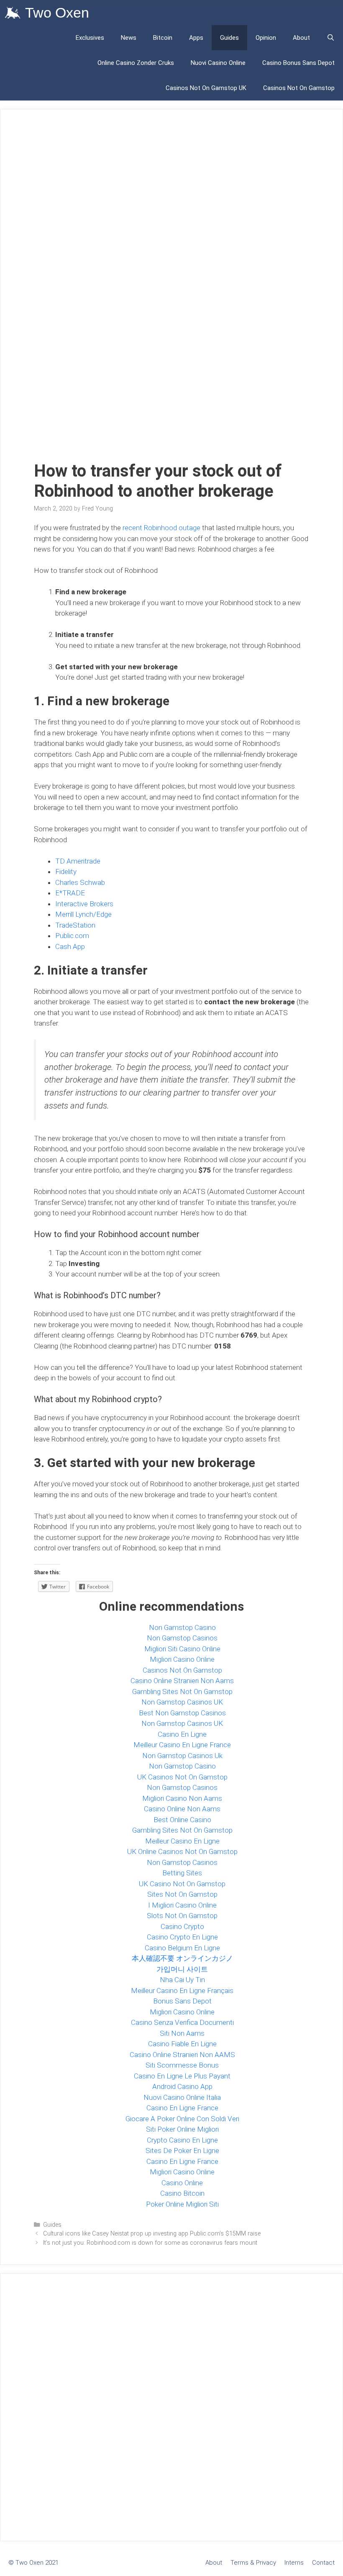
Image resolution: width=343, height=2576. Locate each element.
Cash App (70, 946)
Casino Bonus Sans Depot (298, 63)
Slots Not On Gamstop (182, 1916)
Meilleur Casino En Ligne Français (182, 1991)
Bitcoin (163, 38)
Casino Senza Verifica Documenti (182, 2022)
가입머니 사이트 (182, 1969)
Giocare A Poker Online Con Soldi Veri (182, 2119)
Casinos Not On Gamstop (299, 88)
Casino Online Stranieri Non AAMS (182, 2055)
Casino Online (182, 2183)
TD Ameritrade (78, 861)
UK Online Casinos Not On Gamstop (182, 1851)
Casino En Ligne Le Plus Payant (182, 2076)
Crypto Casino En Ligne (182, 2140)
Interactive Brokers (85, 904)
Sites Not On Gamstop (182, 1894)
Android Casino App (182, 2086)
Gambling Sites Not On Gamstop (182, 1692)
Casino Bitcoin (182, 2193)
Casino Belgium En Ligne (182, 1948)
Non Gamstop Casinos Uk (182, 1756)
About (301, 38)
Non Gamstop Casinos (182, 1638)
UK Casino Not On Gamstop (182, 1884)
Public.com (72, 936)
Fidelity (66, 872)
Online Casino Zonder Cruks (136, 63)
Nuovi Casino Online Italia (182, 2097)
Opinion (266, 38)
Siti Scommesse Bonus (182, 2065)
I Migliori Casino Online (182, 1905)
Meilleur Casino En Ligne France (182, 1745)
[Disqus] (171, 2406)
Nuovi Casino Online (218, 63)
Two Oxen (57, 13)
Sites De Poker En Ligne (182, 2151)
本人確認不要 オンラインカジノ (182, 1958)
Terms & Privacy (253, 2563)
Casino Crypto (182, 1926)
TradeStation (75, 925)
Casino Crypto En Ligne (182, 1937)
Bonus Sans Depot (182, 2001)
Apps (196, 38)
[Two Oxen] (15, 13)
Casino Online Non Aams (182, 1809)
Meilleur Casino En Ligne (182, 1841)
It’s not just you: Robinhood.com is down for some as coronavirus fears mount (150, 2243)
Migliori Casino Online (182, 1659)
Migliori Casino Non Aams (182, 1798)
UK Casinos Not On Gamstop (182, 1777)
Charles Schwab (80, 882)
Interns (294, 2563)
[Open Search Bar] (331, 38)
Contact (323, 2563)
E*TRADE (70, 893)
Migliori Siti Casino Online (182, 1649)
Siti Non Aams (182, 2033)
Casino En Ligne (182, 1734)
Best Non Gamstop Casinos (182, 1713)
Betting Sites (182, 1873)
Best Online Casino (182, 1820)
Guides (229, 38)
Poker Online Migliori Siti (182, 2204)
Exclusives (90, 38)
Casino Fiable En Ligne (182, 2044)
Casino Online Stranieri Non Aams (182, 1681)
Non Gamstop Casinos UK (182, 1702)
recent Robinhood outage (161, 528)
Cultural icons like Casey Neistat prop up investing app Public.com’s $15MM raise (152, 2234)
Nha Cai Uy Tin (182, 1980)
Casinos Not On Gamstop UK (206, 88)
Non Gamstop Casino (182, 1627)
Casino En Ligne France (182, 2108)
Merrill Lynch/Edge (83, 914)
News (129, 38)
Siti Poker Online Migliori (182, 2129)
